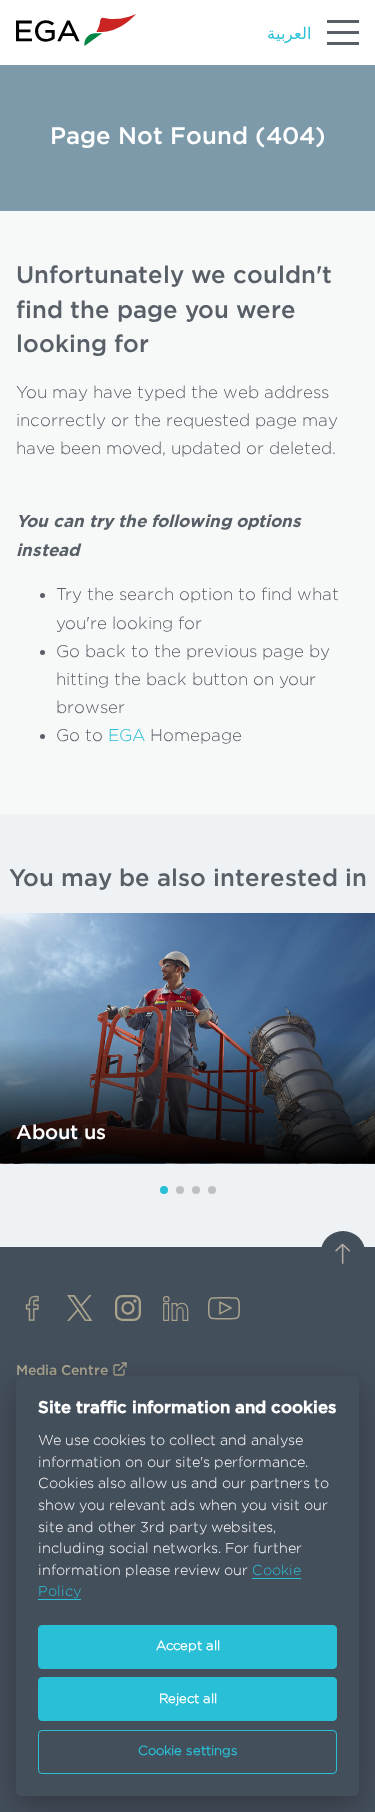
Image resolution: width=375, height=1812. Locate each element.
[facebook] (32, 1310)
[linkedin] (176, 1310)
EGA (126, 735)
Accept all (188, 1646)
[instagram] (128, 1310)
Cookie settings (188, 1751)
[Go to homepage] (76, 30)
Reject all (188, 1699)
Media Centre (62, 1371)
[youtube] (224, 1310)
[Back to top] (343, 1256)
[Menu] (343, 32)
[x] (80, 1310)
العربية (289, 34)
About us (61, 1133)
